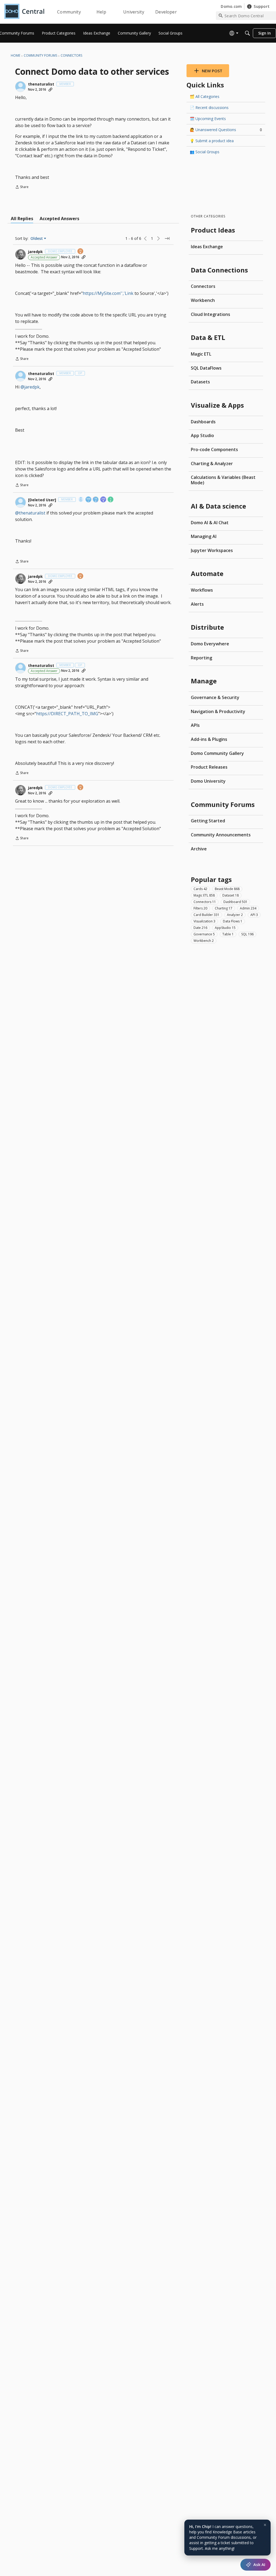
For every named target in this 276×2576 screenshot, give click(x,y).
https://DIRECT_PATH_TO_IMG (67, 714)
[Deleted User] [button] (42, 500)
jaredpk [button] (35, 252)
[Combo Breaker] (81, 500)
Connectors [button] (205, 902)
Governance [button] (204, 934)
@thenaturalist (30, 513)
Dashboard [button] (235, 902)
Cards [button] (200, 889)
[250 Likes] (103, 500)
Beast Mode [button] (227, 889)
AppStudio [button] (225, 928)
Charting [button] (224, 908)
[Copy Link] (50, 90)
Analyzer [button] (235, 915)
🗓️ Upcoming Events (208, 119)
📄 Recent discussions (209, 108)
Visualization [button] (204, 921)
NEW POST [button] (212, 71)
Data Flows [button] (233, 921)
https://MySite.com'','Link (108, 293)
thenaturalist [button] (41, 84)
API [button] (254, 915)
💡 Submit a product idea (212, 141)
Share (22, 187)
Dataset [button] (231, 895)
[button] (20, 87)
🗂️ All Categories (205, 96)
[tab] (22, 219)
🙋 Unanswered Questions (226, 130)
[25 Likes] (81, 252)
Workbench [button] (204, 941)
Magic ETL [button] (204, 895)
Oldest (37, 238)
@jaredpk (30, 387)
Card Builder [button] (206, 915)
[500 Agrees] (89, 500)
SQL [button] (247, 934)
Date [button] (200, 928)
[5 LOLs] (111, 500)
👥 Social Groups (205, 152)
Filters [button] (200, 908)
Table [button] (228, 934)
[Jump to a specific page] (167, 238)
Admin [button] (248, 908)
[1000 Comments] (96, 500)
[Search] (247, 33)
